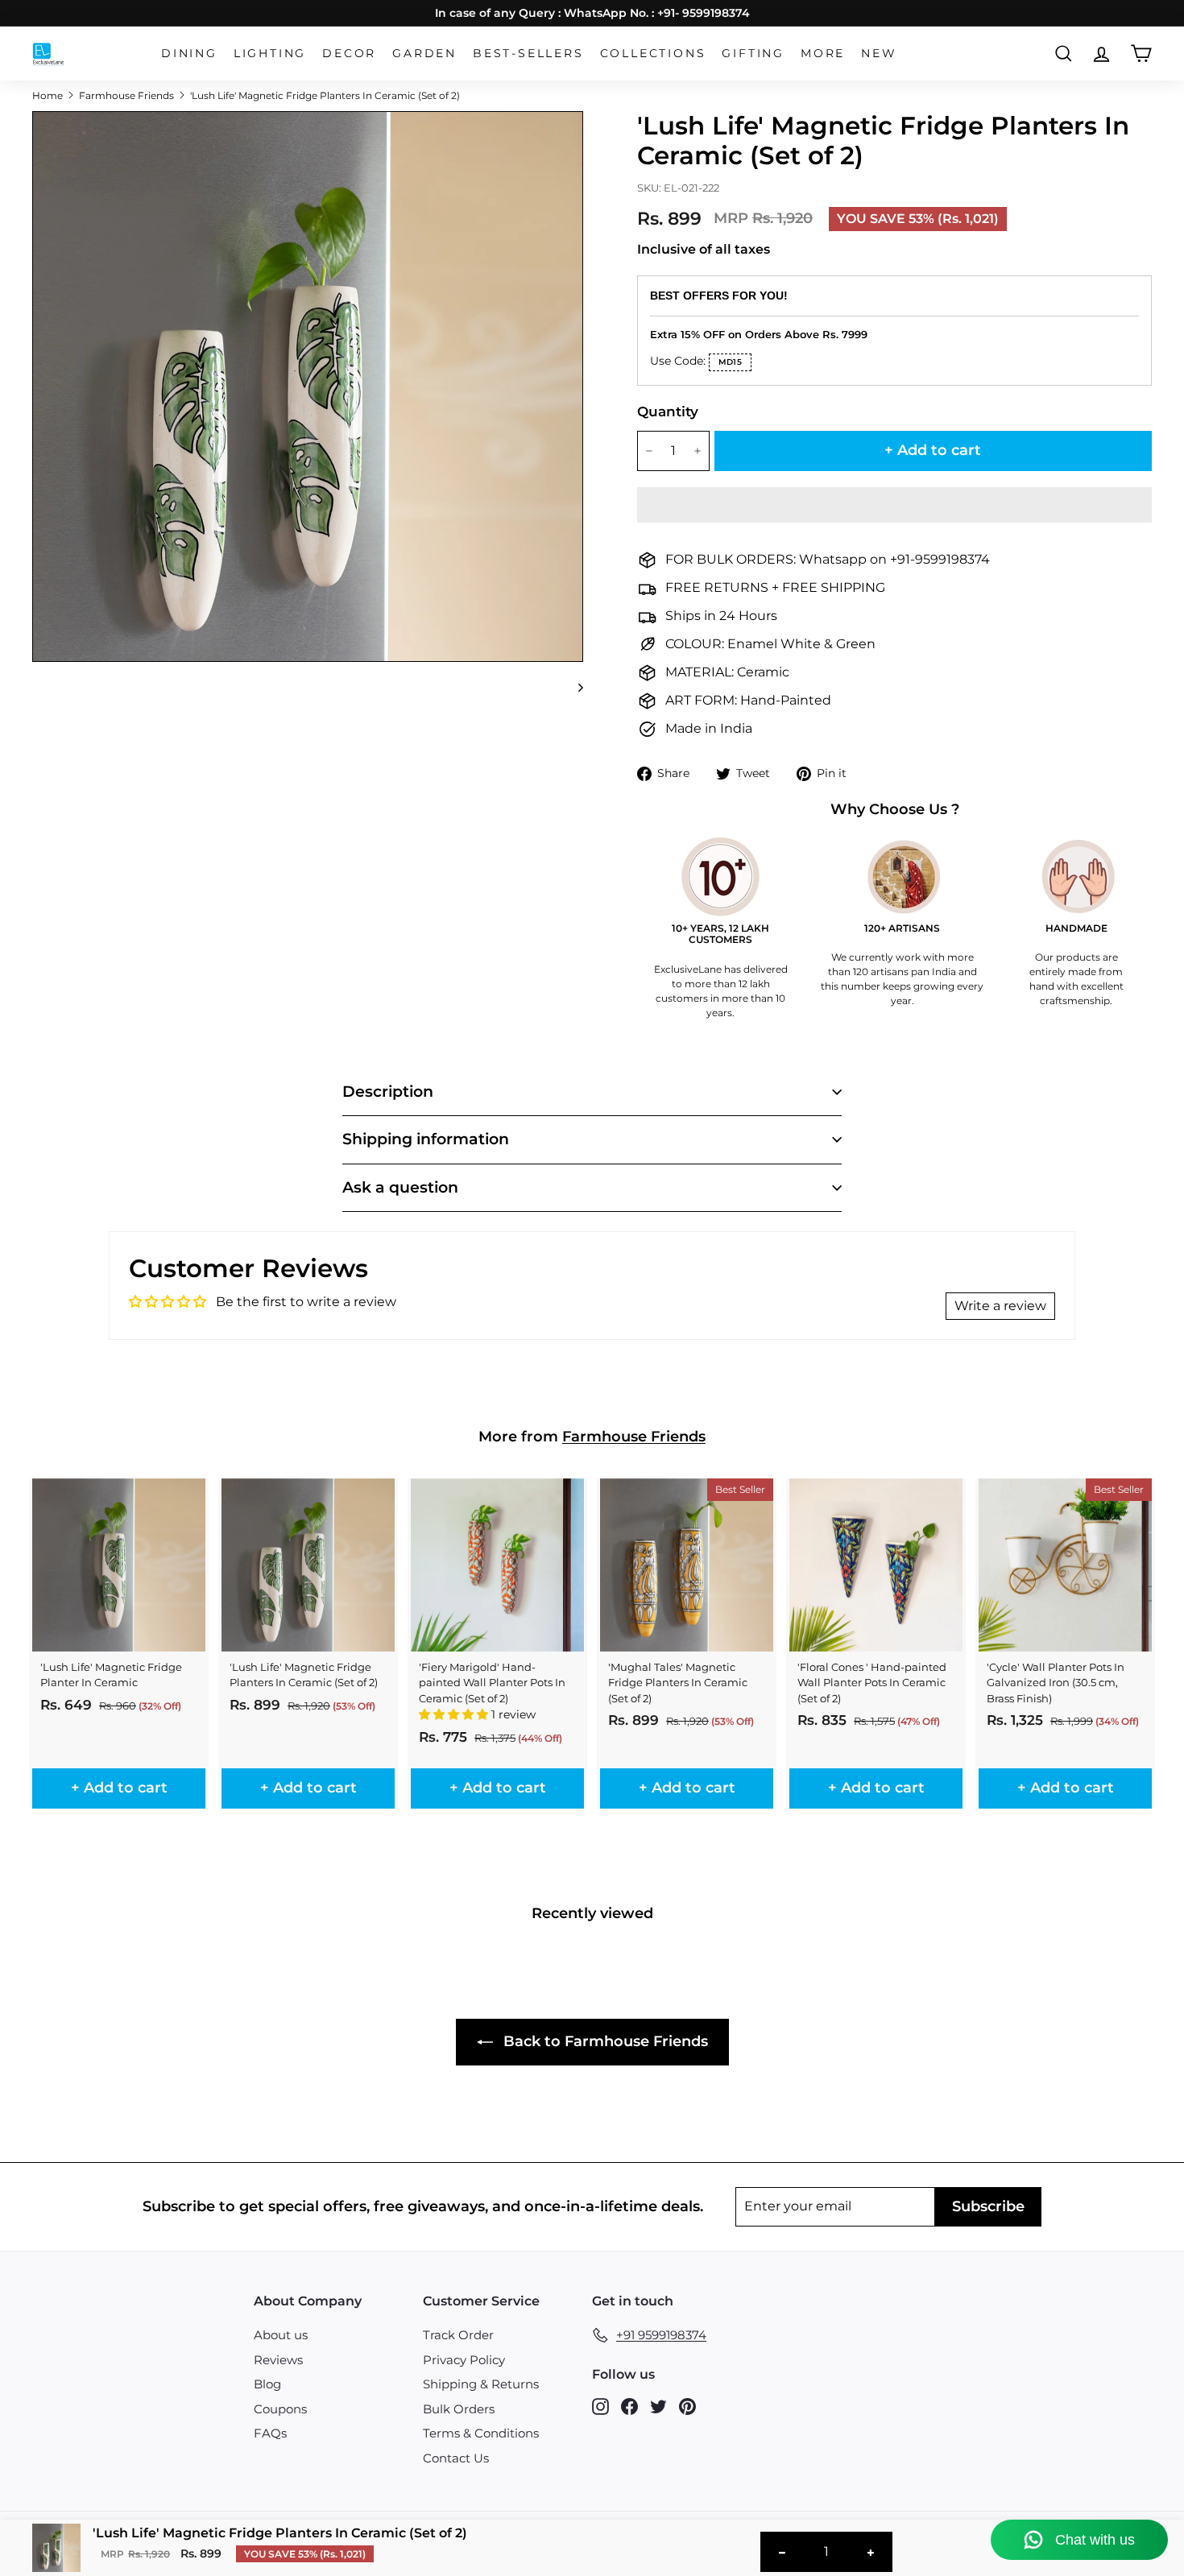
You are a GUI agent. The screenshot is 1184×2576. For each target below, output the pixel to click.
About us (281, 2335)
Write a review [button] (1000, 1306)
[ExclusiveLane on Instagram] (600, 2406)
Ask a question (400, 1187)
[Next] (573, 687)
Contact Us (456, 2458)
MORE (823, 53)
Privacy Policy (464, 2360)
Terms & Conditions (481, 2433)
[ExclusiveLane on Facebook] (629, 2406)
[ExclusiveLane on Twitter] (658, 2406)
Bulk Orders (459, 2409)
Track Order (458, 2335)
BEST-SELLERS (528, 53)
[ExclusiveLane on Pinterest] (687, 2406)
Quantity (668, 411)
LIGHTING (270, 53)
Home (48, 95)
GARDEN (424, 53)
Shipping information (426, 1139)
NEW (879, 53)
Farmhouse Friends (126, 95)
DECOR (349, 53)
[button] (894, 505)
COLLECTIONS (653, 53)
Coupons (280, 2409)
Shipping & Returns (481, 2384)
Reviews (278, 2360)
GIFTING (753, 53)
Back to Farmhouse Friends (604, 2041)
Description (388, 1092)
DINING (189, 53)
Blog (267, 2384)
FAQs (270, 2433)
